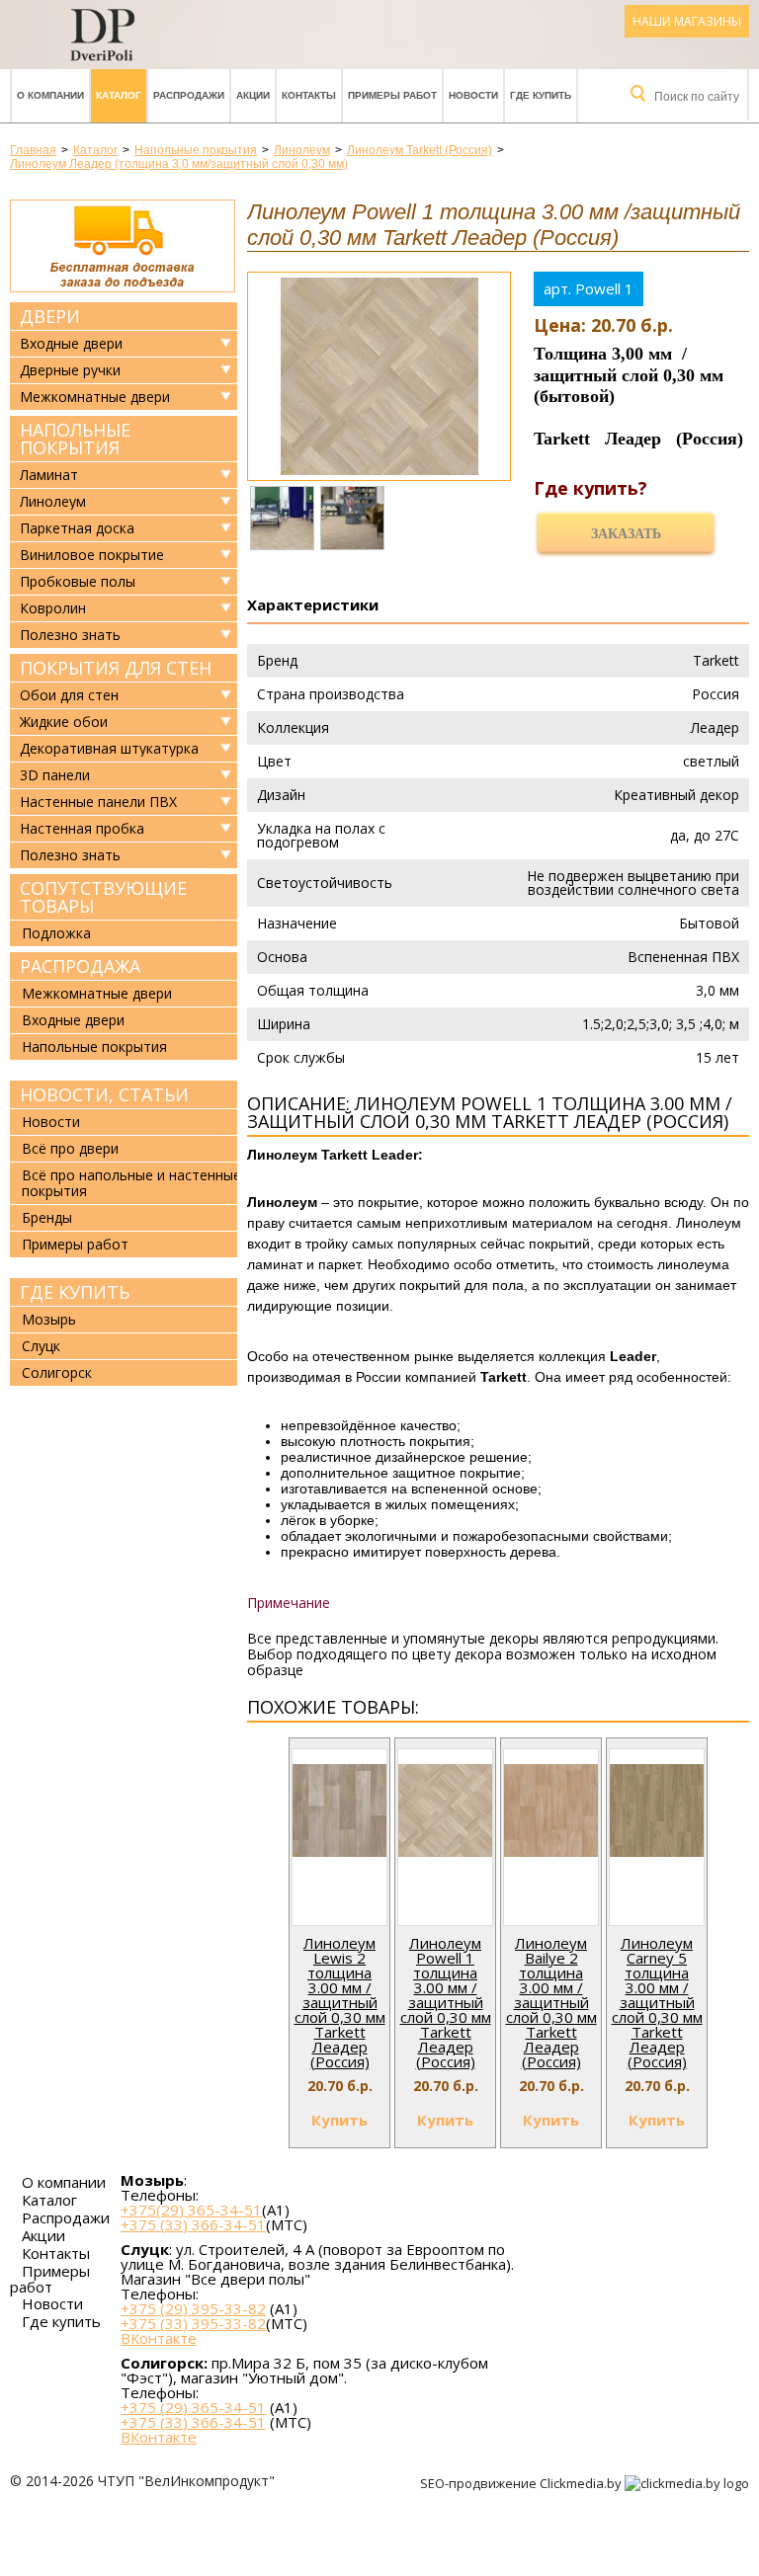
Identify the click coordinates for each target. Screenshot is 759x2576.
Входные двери (71, 344)
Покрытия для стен (116, 668)
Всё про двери (70, 1148)
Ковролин (53, 608)
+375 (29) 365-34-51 (193, 2407)
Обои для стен (69, 695)
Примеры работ (392, 95)
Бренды (47, 1217)
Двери (50, 316)
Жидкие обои (64, 722)
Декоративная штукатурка (109, 749)
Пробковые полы (78, 582)
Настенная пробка (82, 829)
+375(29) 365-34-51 (191, 2210)
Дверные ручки (70, 370)
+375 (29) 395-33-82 (193, 2308)
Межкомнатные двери (95, 397)
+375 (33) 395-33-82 (193, 2323)
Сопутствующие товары (103, 897)
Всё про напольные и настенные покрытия (131, 1183)
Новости (473, 95)
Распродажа (80, 966)
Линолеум (53, 502)
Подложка (56, 933)
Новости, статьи (104, 1094)
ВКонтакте (159, 2338)
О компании (50, 95)
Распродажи (189, 95)
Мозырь (49, 1319)
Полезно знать (70, 635)
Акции (253, 95)
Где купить (541, 95)
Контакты (309, 95)
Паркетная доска (77, 528)
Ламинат (49, 475)
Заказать (626, 534)
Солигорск (57, 1372)
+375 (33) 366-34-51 (193, 2224)
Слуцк (41, 1346)
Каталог (119, 95)
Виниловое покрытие (92, 555)
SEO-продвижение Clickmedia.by (522, 2483)
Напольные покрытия (75, 439)
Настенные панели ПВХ (98, 802)
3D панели (55, 775)
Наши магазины (687, 21)
